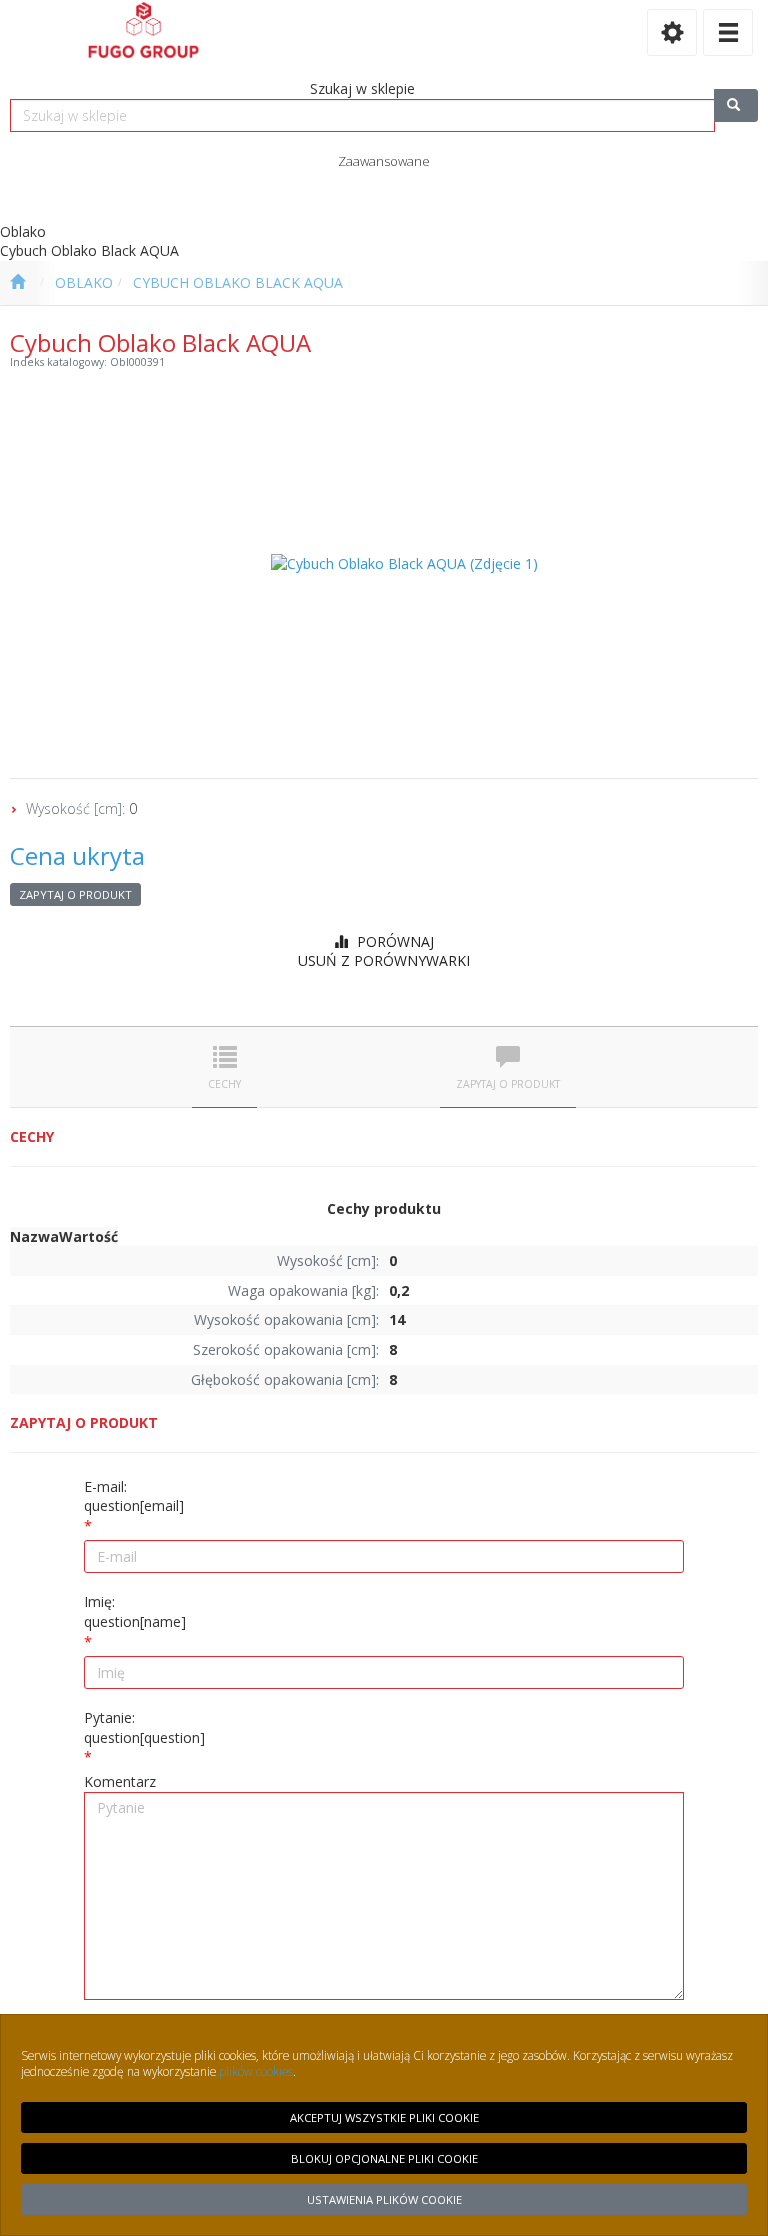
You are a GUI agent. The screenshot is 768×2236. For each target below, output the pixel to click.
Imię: (135, 1611)
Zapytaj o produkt (75, 894)
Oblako (84, 282)
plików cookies (256, 2071)
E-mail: (134, 1496)
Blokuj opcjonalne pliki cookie (384, 2158)
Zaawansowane (384, 161)
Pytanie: (144, 1727)
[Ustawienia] (672, 32)
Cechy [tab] (224, 1084)
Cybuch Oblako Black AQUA (238, 282)
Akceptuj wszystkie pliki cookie (384, 2117)
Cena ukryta (77, 855)
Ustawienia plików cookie (384, 2199)
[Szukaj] (736, 105)
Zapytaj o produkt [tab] (508, 1084)
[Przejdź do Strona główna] (17, 283)
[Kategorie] (728, 32)
